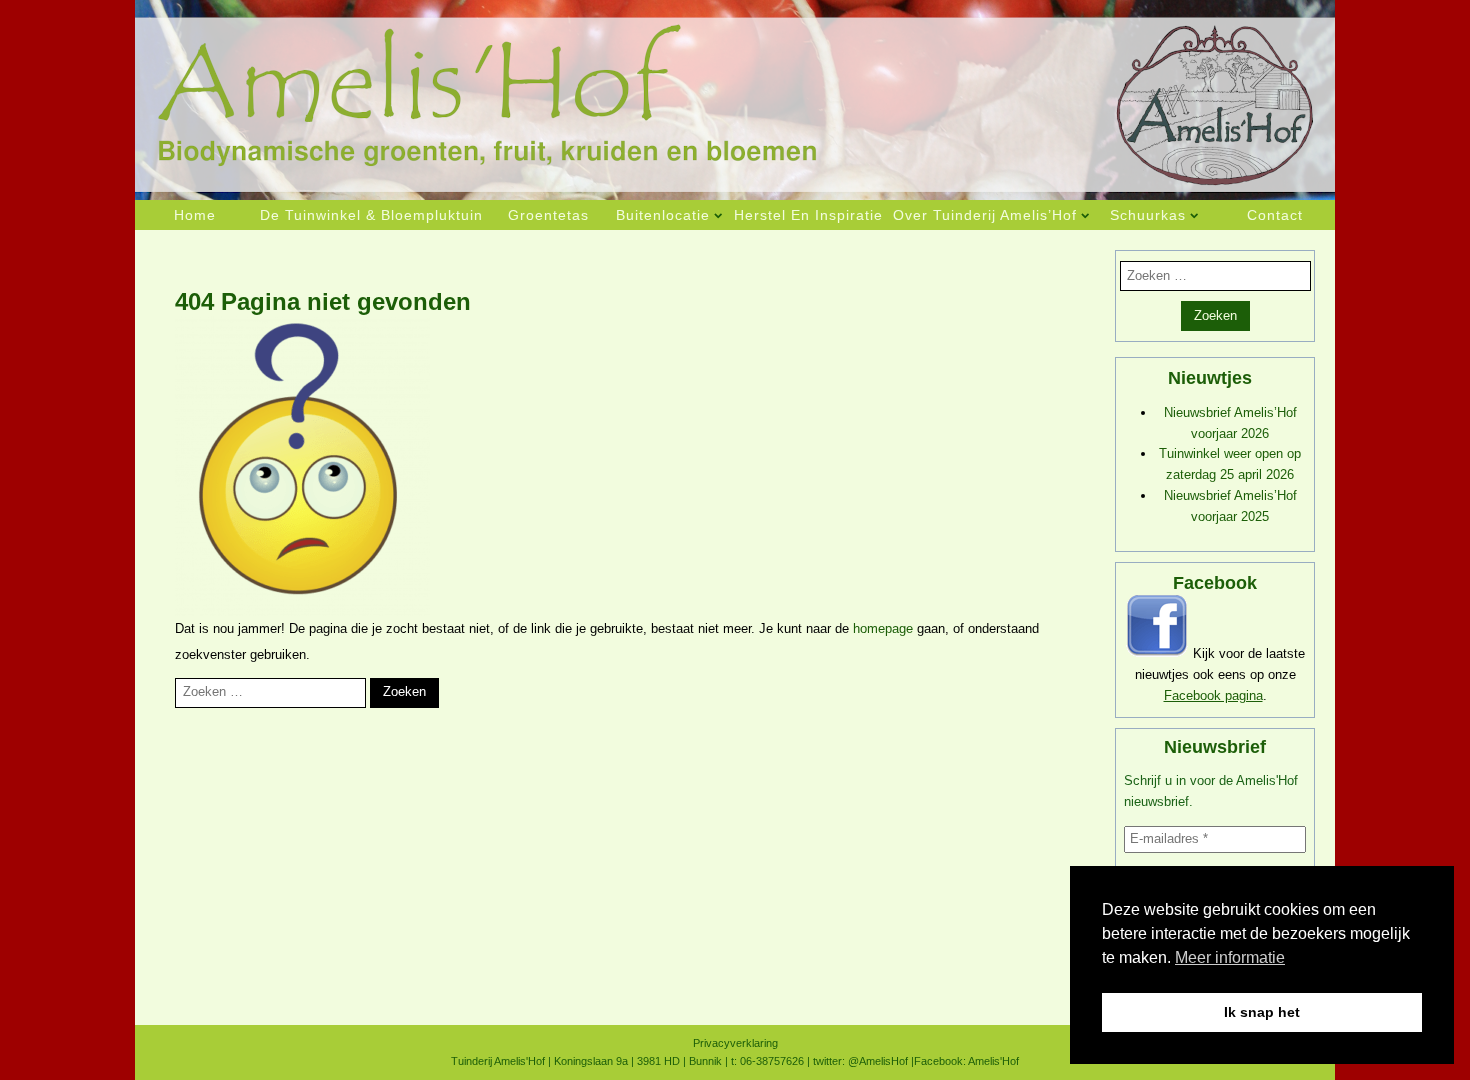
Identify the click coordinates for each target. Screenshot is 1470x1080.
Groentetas (548, 215)
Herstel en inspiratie (808, 215)
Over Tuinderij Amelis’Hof (985, 215)
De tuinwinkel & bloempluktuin (371, 215)
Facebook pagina (1213, 695)
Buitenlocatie (663, 215)
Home (195, 215)
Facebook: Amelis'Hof (966, 1061)
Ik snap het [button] (1262, 1012)
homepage (883, 628)
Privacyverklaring (735, 1043)
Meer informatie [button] (1230, 957)
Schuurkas (1148, 215)
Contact (1275, 215)
